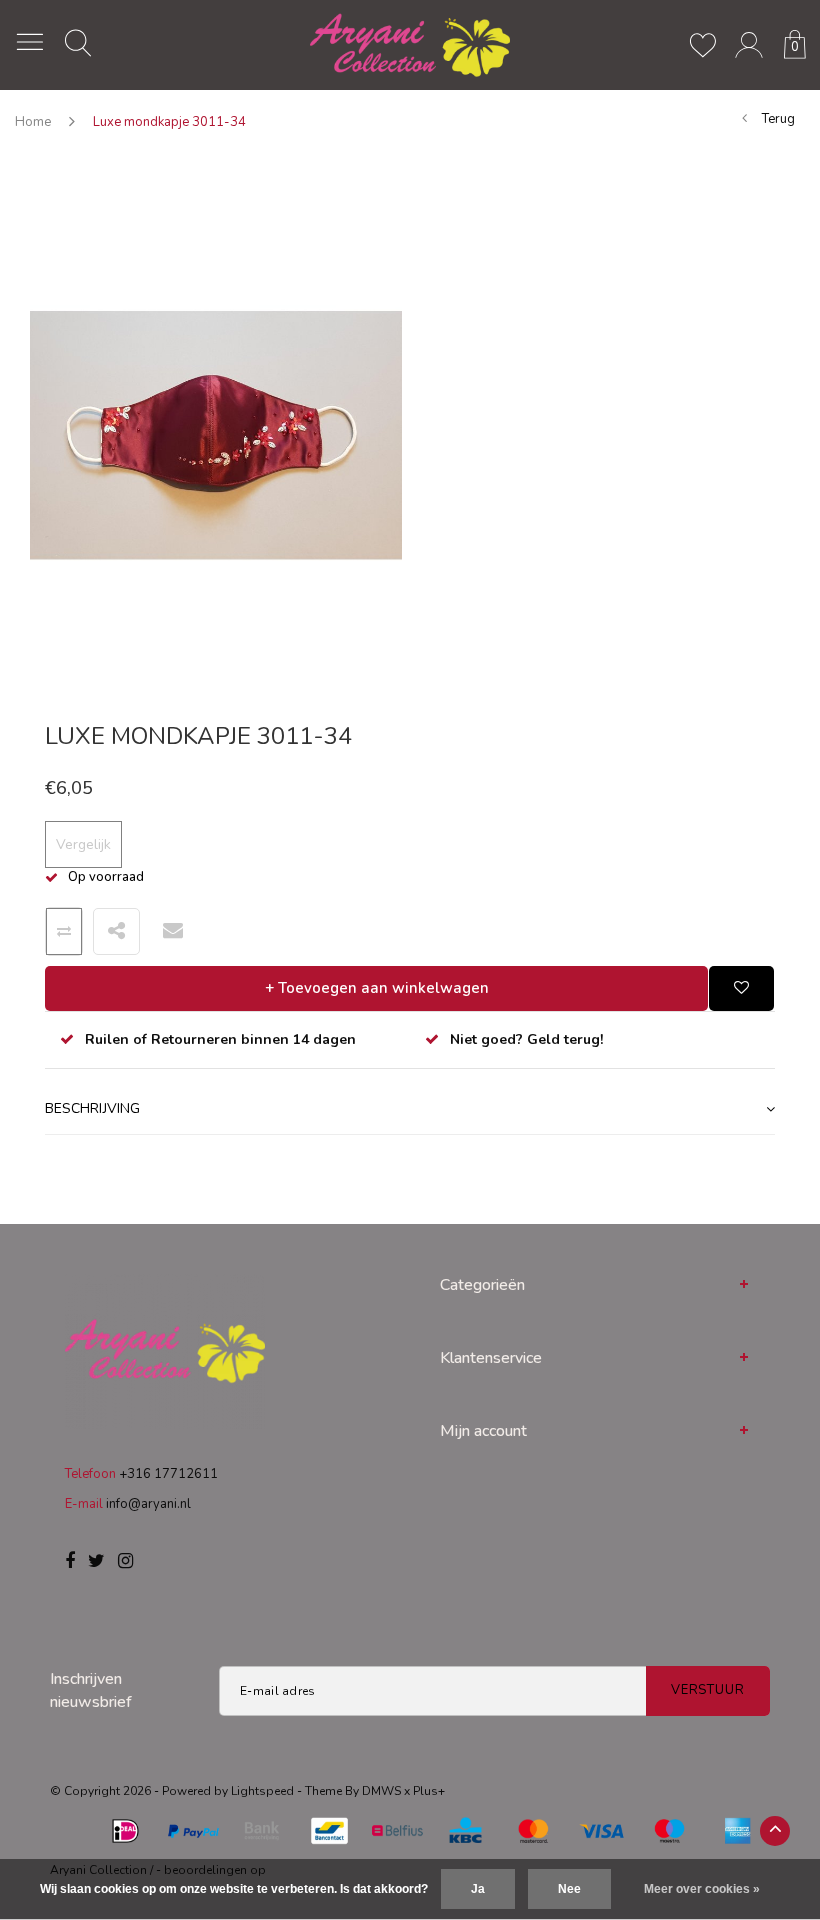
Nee (569, 1889)
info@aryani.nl (148, 1504)
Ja (478, 1889)
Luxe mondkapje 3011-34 (169, 122)
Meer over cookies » (702, 1889)
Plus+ (429, 1791)
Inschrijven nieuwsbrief (91, 1690)
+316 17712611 (168, 1474)
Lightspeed (262, 1791)
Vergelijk (83, 844)
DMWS (381, 1791)
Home (33, 122)
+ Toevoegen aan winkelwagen (377, 988)
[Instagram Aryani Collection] (125, 1562)
